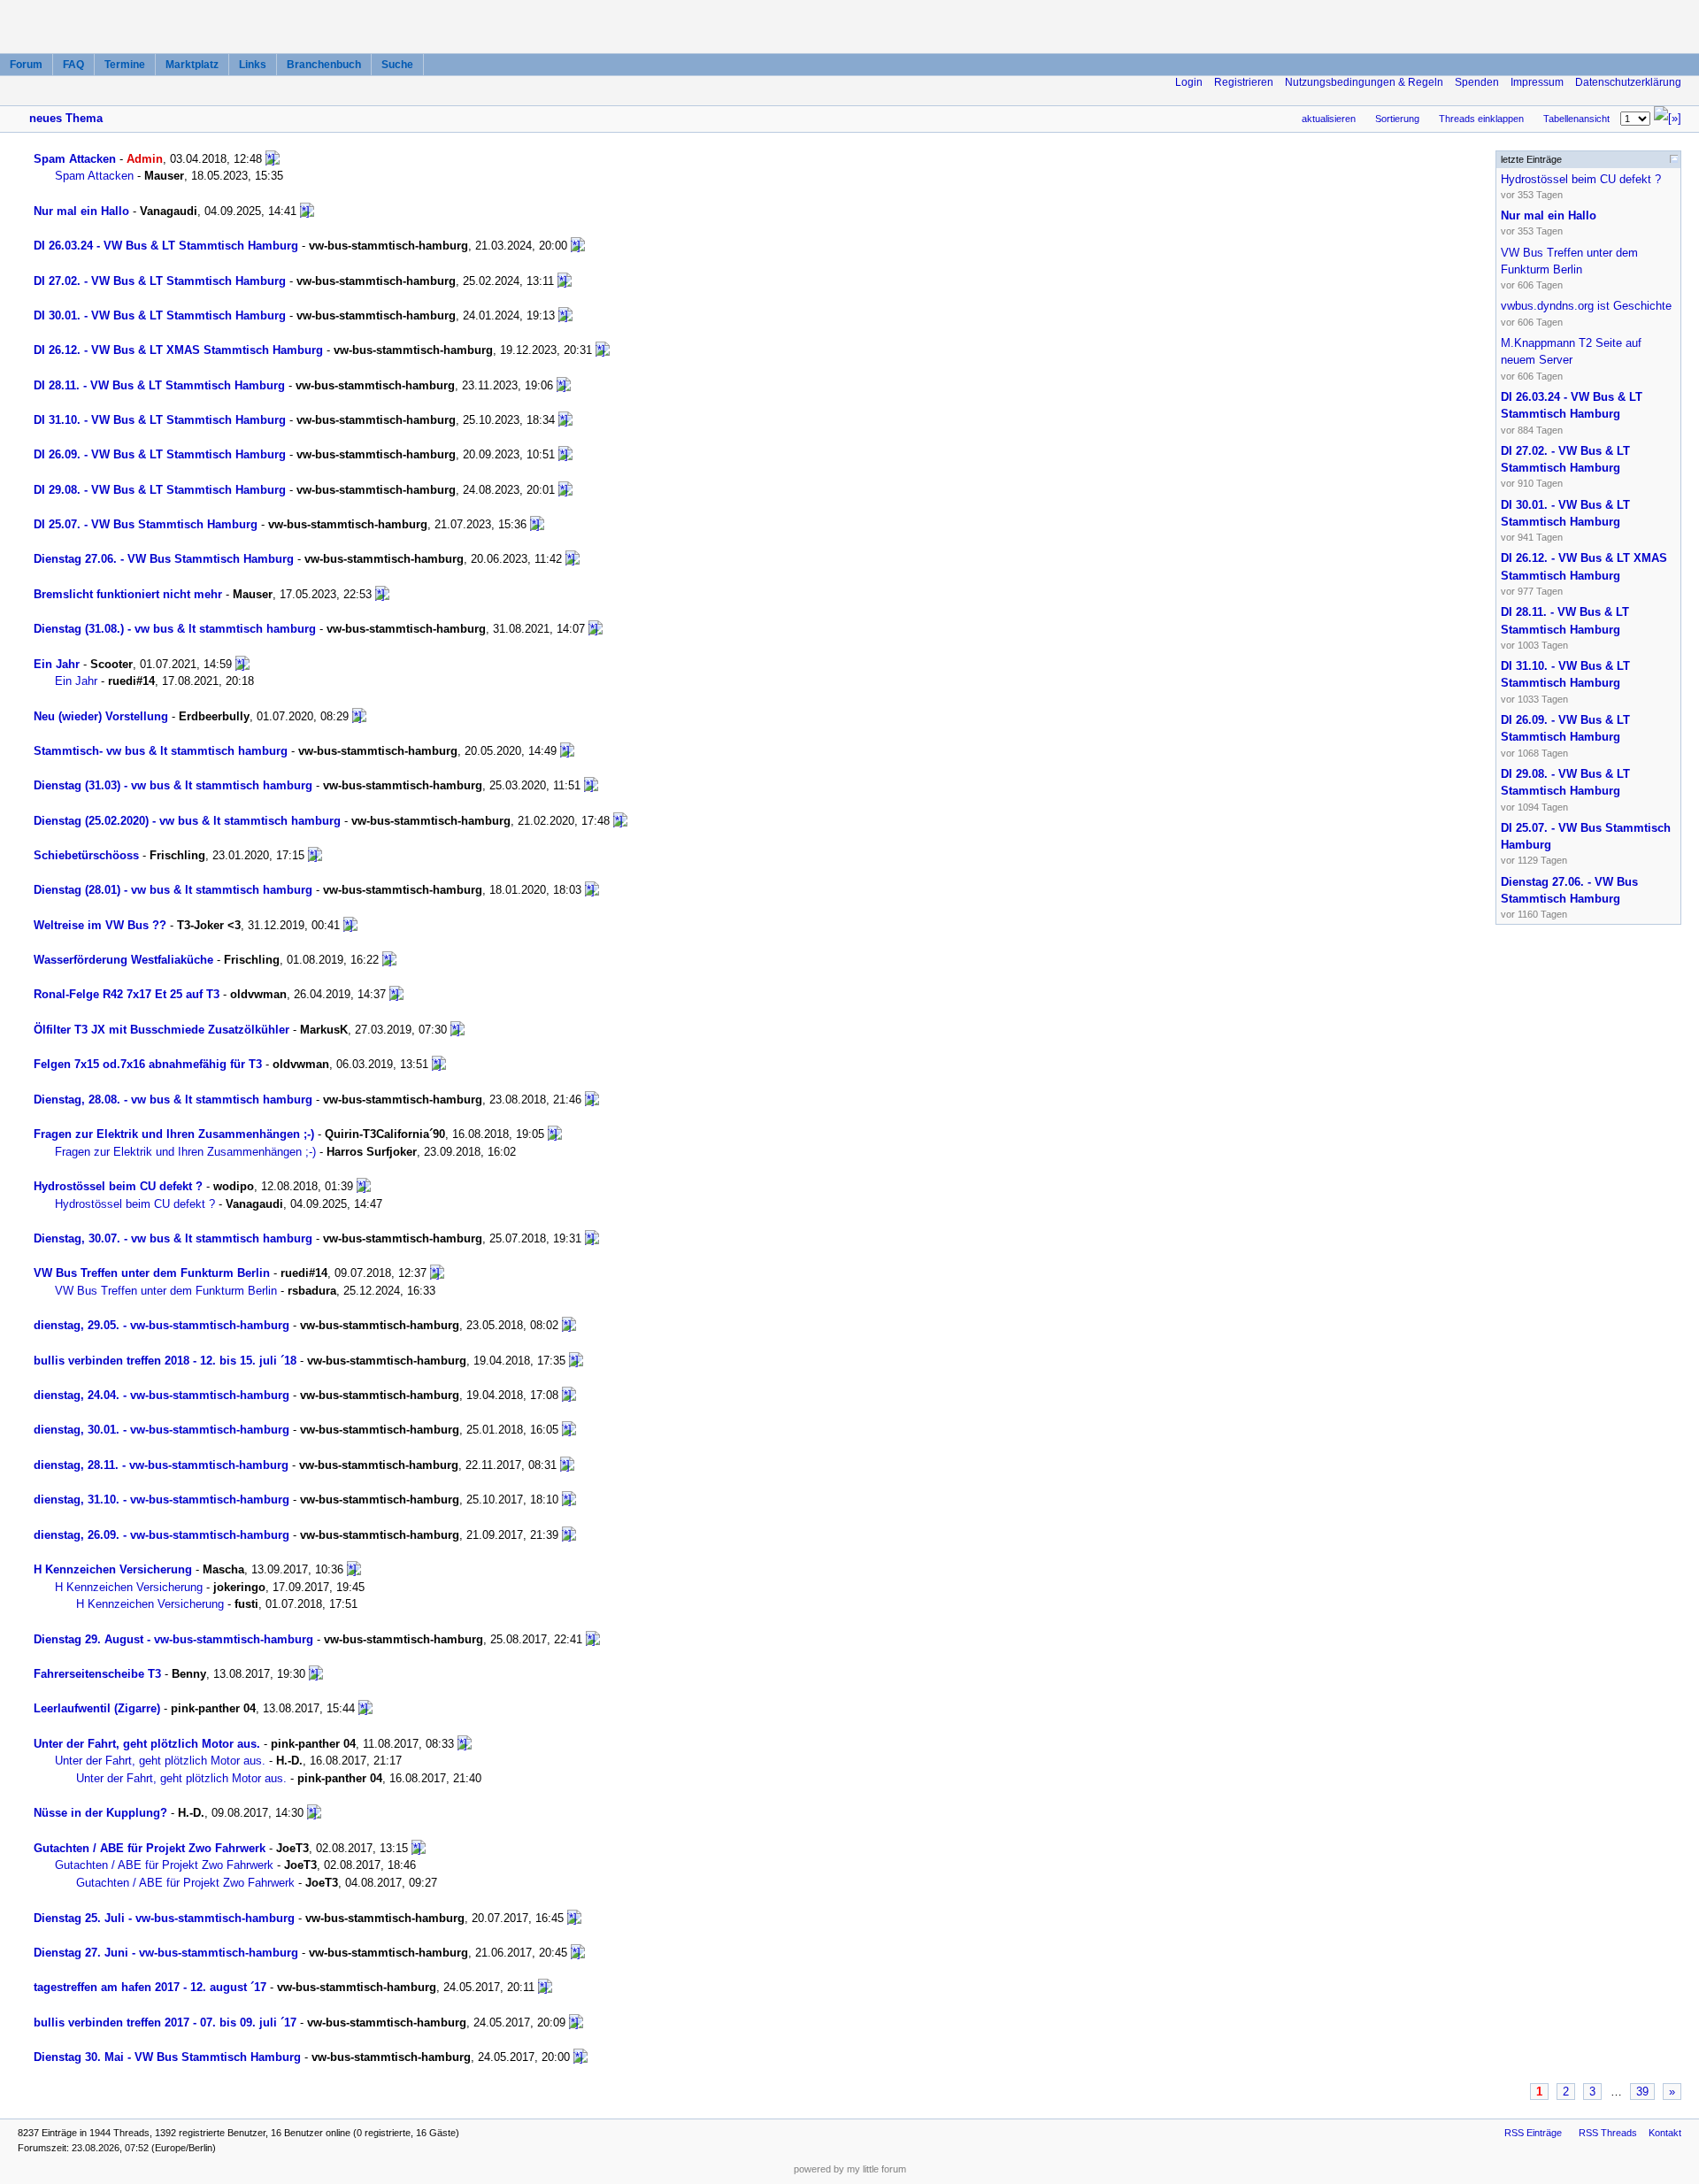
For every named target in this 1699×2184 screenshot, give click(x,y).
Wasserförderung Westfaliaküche (123, 960)
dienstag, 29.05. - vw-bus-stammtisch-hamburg (161, 1325)
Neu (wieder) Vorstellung (101, 716)
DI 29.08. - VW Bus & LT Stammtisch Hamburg (160, 490)
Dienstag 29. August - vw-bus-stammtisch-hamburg (173, 1639)
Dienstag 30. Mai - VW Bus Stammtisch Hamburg (167, 2057)
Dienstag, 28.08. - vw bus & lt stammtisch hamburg (173, 1100)
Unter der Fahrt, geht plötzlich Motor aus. (147, 1744)
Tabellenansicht (1576, 119)
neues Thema (66, 118)
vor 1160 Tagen (1569, 898)
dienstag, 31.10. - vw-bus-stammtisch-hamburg (161, 1500)
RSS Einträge (1533, 2133)
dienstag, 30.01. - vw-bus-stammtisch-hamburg (161, 1430)
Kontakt (1665, 2133)
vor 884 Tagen (1572, 413)
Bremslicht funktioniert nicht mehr (128, 594)
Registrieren (1244, 82)
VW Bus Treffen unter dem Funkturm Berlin (152, 1273)
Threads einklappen (1481, 119)
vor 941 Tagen (1565, 521)
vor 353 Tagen (1581, 186)
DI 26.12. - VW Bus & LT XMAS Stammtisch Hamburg (178, 350)
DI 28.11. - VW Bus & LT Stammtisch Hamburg (159, 385)
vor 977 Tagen (1584, 574)
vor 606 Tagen (1569, 269)
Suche (397, 65)
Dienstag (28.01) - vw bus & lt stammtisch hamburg (173, 890)
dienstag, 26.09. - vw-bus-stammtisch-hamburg (161, 1535)
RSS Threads (1608, 2133)
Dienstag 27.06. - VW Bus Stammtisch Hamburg (164, 559)
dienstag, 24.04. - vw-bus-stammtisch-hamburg (161, 1395)
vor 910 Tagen (1565, 467)
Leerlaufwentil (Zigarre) (97, 1708)
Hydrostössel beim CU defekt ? (118, 1186)
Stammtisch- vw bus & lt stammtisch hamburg (161, 751)
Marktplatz (192, 65)
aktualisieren (1329, 119)
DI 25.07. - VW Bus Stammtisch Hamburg (146, 524)
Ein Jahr (57, 664)
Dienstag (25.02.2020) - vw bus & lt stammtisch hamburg (187, 821)
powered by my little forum (850, 2169)
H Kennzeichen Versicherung (113, 1569)
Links (253, 65)
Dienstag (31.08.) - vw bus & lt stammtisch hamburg (175, 629)
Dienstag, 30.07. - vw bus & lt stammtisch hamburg (173, 1238)
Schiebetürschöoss (86, 855)
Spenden (1477, 82)
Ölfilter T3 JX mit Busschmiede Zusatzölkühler (161, 1030)
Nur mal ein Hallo (81, 211)
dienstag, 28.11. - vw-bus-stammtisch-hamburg (161, 1465)
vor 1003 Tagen (1565, 628)
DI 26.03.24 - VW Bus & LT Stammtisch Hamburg (166, 246)
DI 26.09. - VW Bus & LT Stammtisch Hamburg (160, 454)
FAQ (73, 65)
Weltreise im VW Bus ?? (100, 925)
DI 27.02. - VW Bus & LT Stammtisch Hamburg (160, 281)
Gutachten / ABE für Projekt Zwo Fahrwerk (150, 1848)
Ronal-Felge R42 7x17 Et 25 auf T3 (127, 994)
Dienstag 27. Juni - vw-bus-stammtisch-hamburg (166, 1953)
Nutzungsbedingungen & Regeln (1364, 82)
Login (1189, 82)
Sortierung (1397, 119)
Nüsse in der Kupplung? (100, 1813)
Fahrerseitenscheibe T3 (97, 1674)
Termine (125, 65)
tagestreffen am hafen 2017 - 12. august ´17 (150, 1987)
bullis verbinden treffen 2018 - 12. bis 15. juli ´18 (165, 1361)
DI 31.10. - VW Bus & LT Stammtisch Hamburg (160, 420)
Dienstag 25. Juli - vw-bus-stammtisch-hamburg (164, 1918)
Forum (26, 65)
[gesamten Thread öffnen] (273, 159)
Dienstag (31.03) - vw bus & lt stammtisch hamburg (173, 785)
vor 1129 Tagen (1586, 844)
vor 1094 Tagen (1565, 790)
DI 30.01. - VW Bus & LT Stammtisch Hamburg (160, 315)
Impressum (1537, 82)
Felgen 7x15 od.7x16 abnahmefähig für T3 (148, 1064)
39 (1642, 2092)
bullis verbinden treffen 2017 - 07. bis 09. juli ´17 (165, 2023)
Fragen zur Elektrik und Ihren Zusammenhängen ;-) (174, 1134)
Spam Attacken (75, 159)
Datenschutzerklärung (1628, 82)
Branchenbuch (324, 65)
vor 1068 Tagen (1565, 736)
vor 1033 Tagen (1565, 682)
